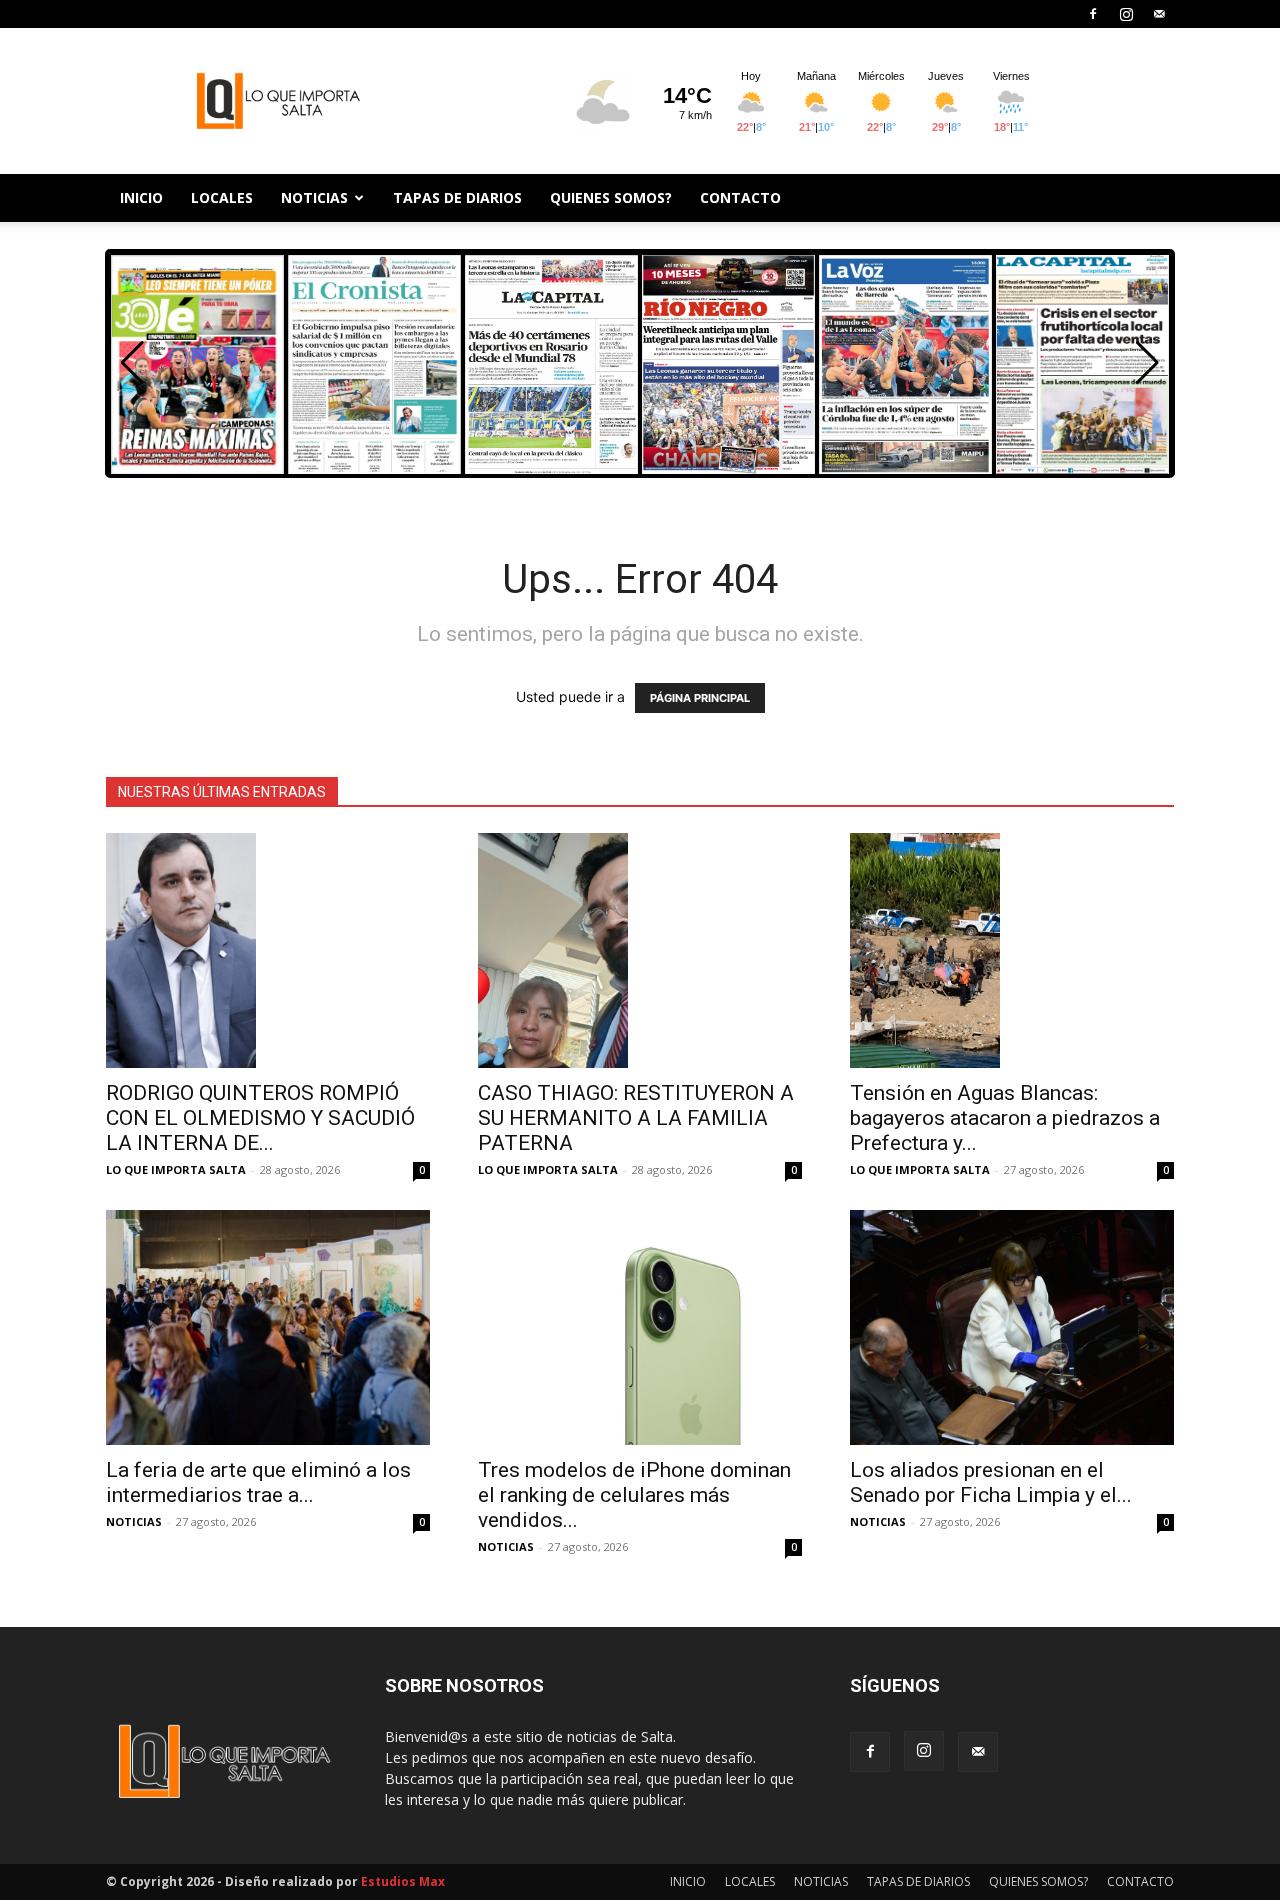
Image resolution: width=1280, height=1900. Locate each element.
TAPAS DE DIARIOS (457, 197)
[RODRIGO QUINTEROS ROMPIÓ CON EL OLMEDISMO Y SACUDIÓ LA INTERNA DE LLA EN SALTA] (268, 950)
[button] (1147, 363)
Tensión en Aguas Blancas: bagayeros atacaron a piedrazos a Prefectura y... (1005, 1118)
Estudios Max (403, 1881)
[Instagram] (1126, 14)
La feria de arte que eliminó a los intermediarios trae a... (258, 1482)
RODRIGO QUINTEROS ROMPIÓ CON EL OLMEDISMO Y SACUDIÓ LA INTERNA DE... (260, 1118)
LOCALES (222, 197)
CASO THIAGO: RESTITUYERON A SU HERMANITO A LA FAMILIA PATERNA (636, 1118)
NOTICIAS (314, 197)
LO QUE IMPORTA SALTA (176, 1169)
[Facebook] (1093, 14)
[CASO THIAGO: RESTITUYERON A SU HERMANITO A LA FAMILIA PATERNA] (640, 950)
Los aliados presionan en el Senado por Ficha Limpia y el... (991, 1482)
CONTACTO (740, 197)
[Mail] (1159, 14)
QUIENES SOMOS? (611, 197)
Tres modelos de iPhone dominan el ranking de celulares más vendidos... (634, 1495)
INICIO (141, 197)
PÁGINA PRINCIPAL (700, 698)
